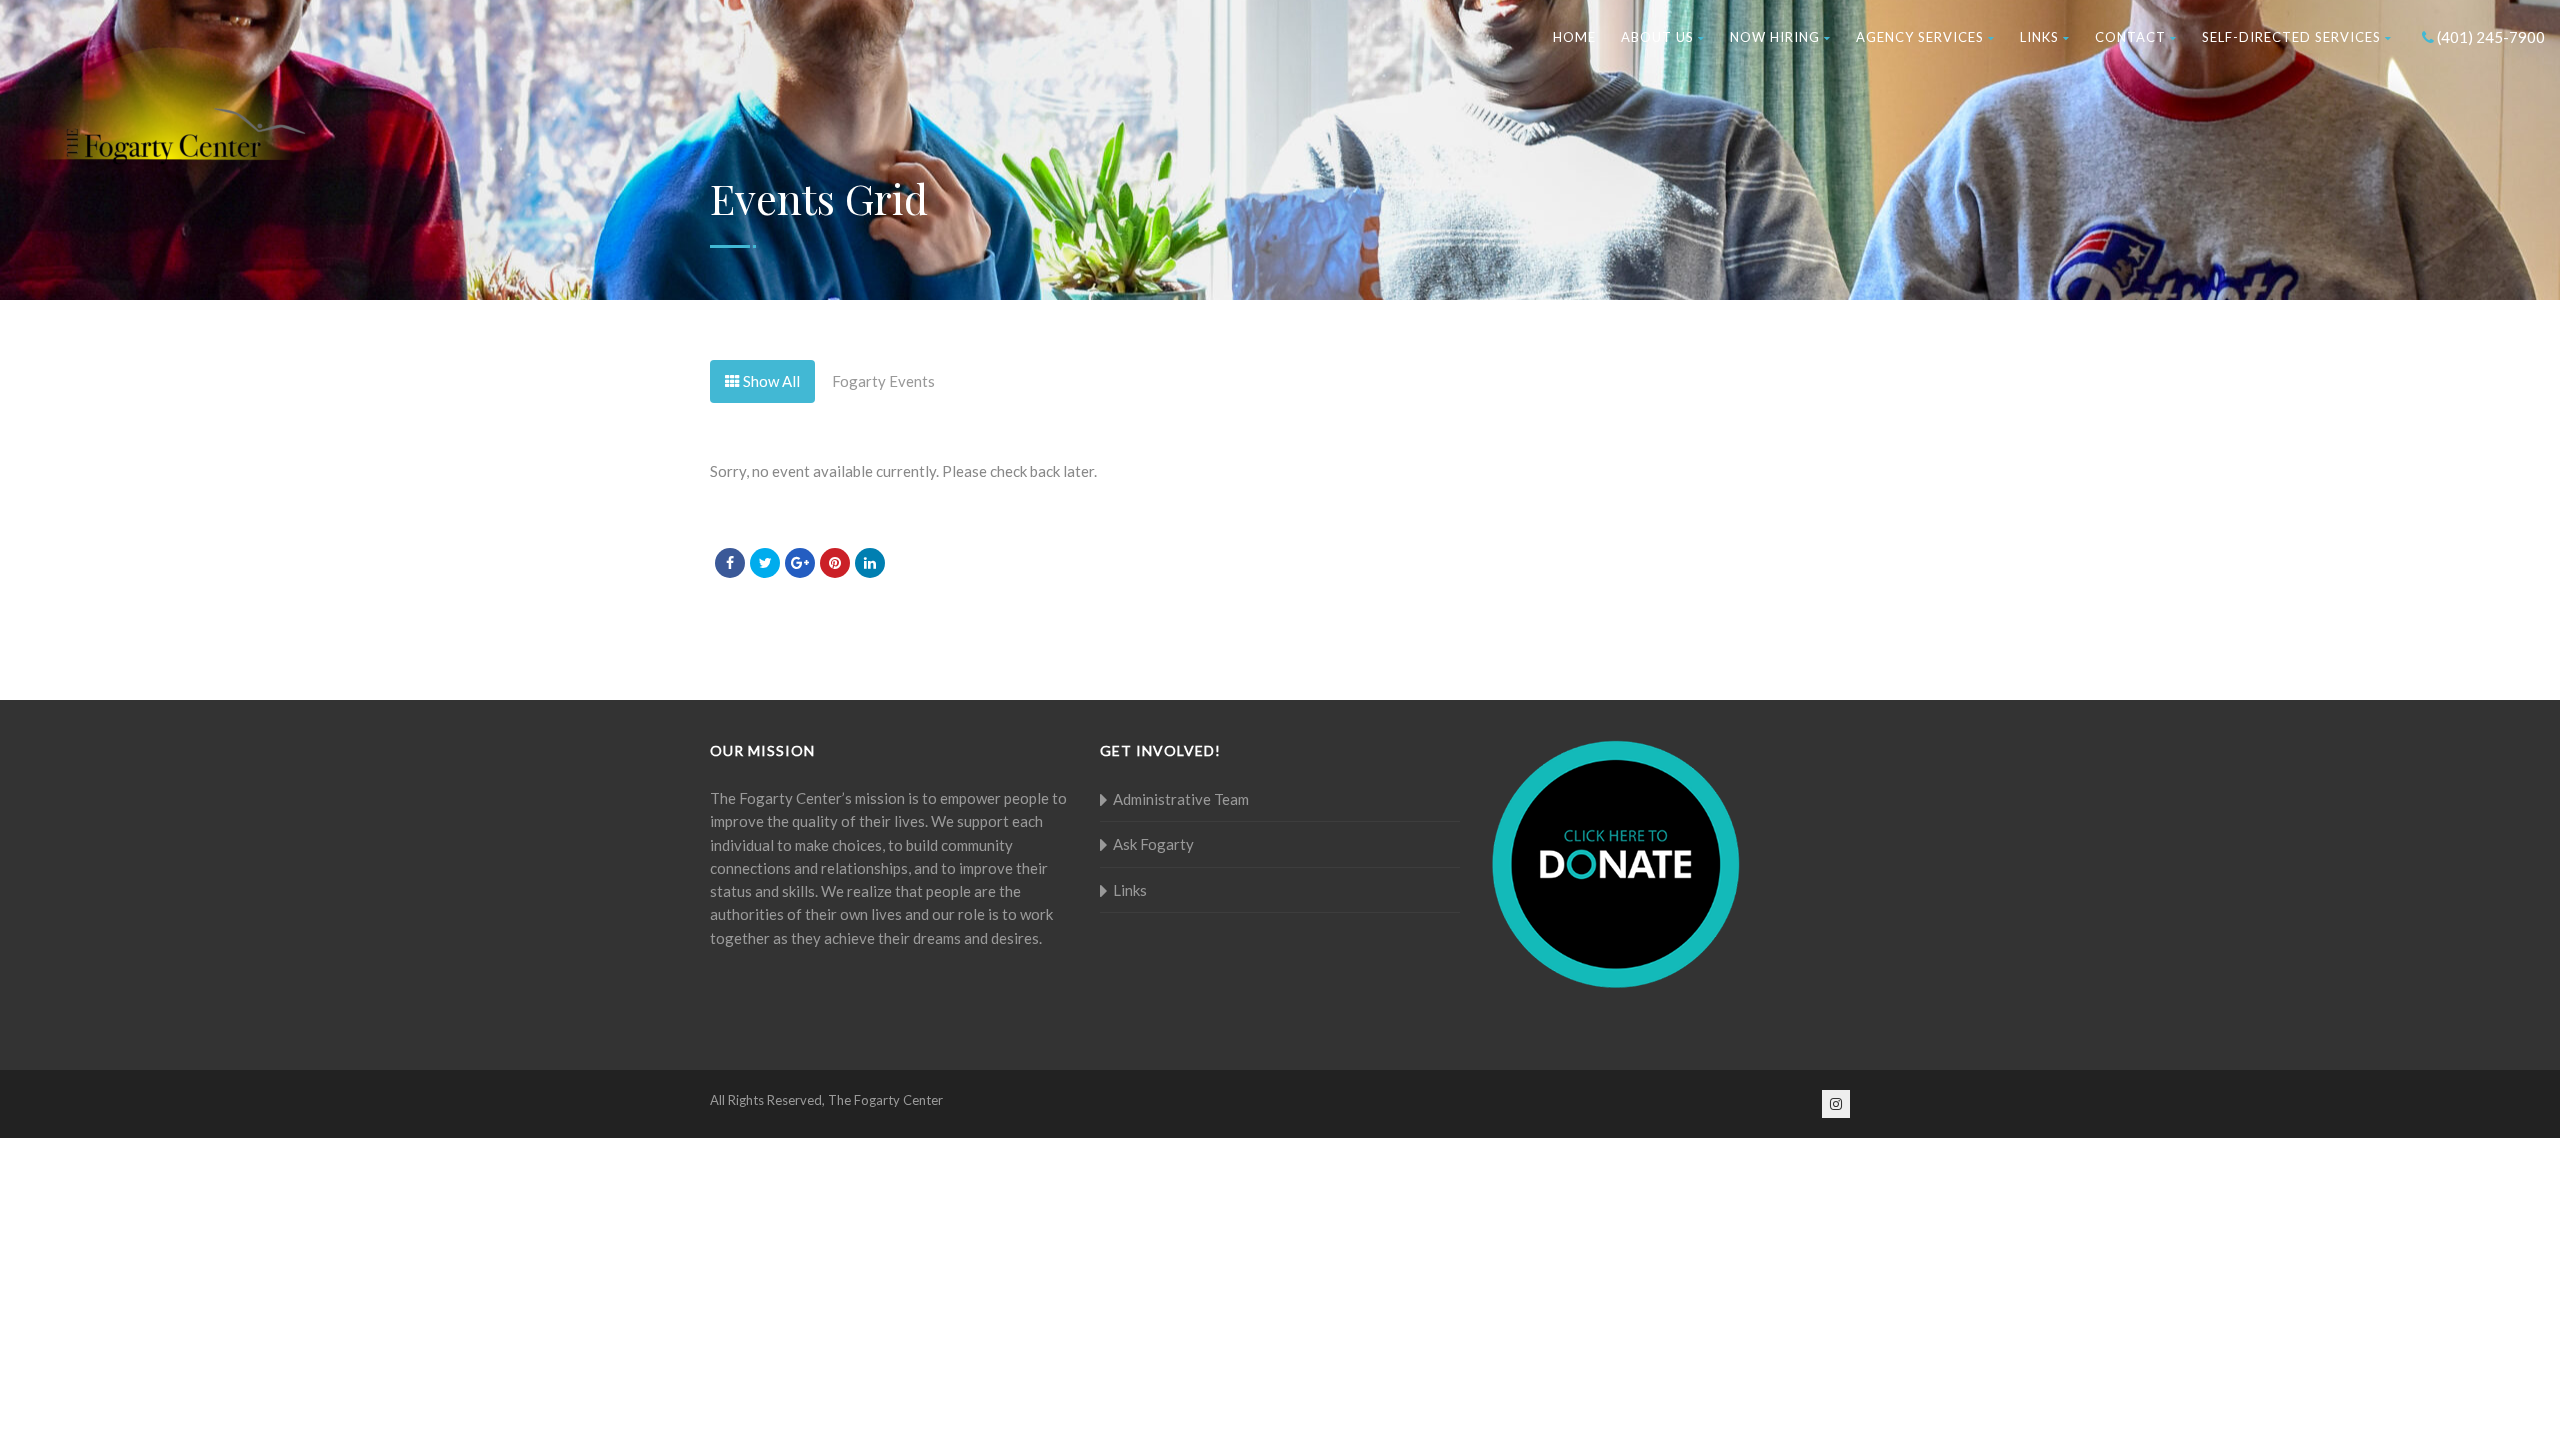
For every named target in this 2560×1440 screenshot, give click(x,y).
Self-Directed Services (2291, 37)
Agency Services (1920, 37)
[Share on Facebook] (730, 563)
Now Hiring (1775, 37)
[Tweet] (765, 563)
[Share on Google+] (800, 563)
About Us (1657, 37)
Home (1574, 37)
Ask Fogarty (1153, 844)
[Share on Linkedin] (870, 563)
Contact (2130, 37)
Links (2039, 37)
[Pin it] (835, 563)
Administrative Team (1181, 799)
